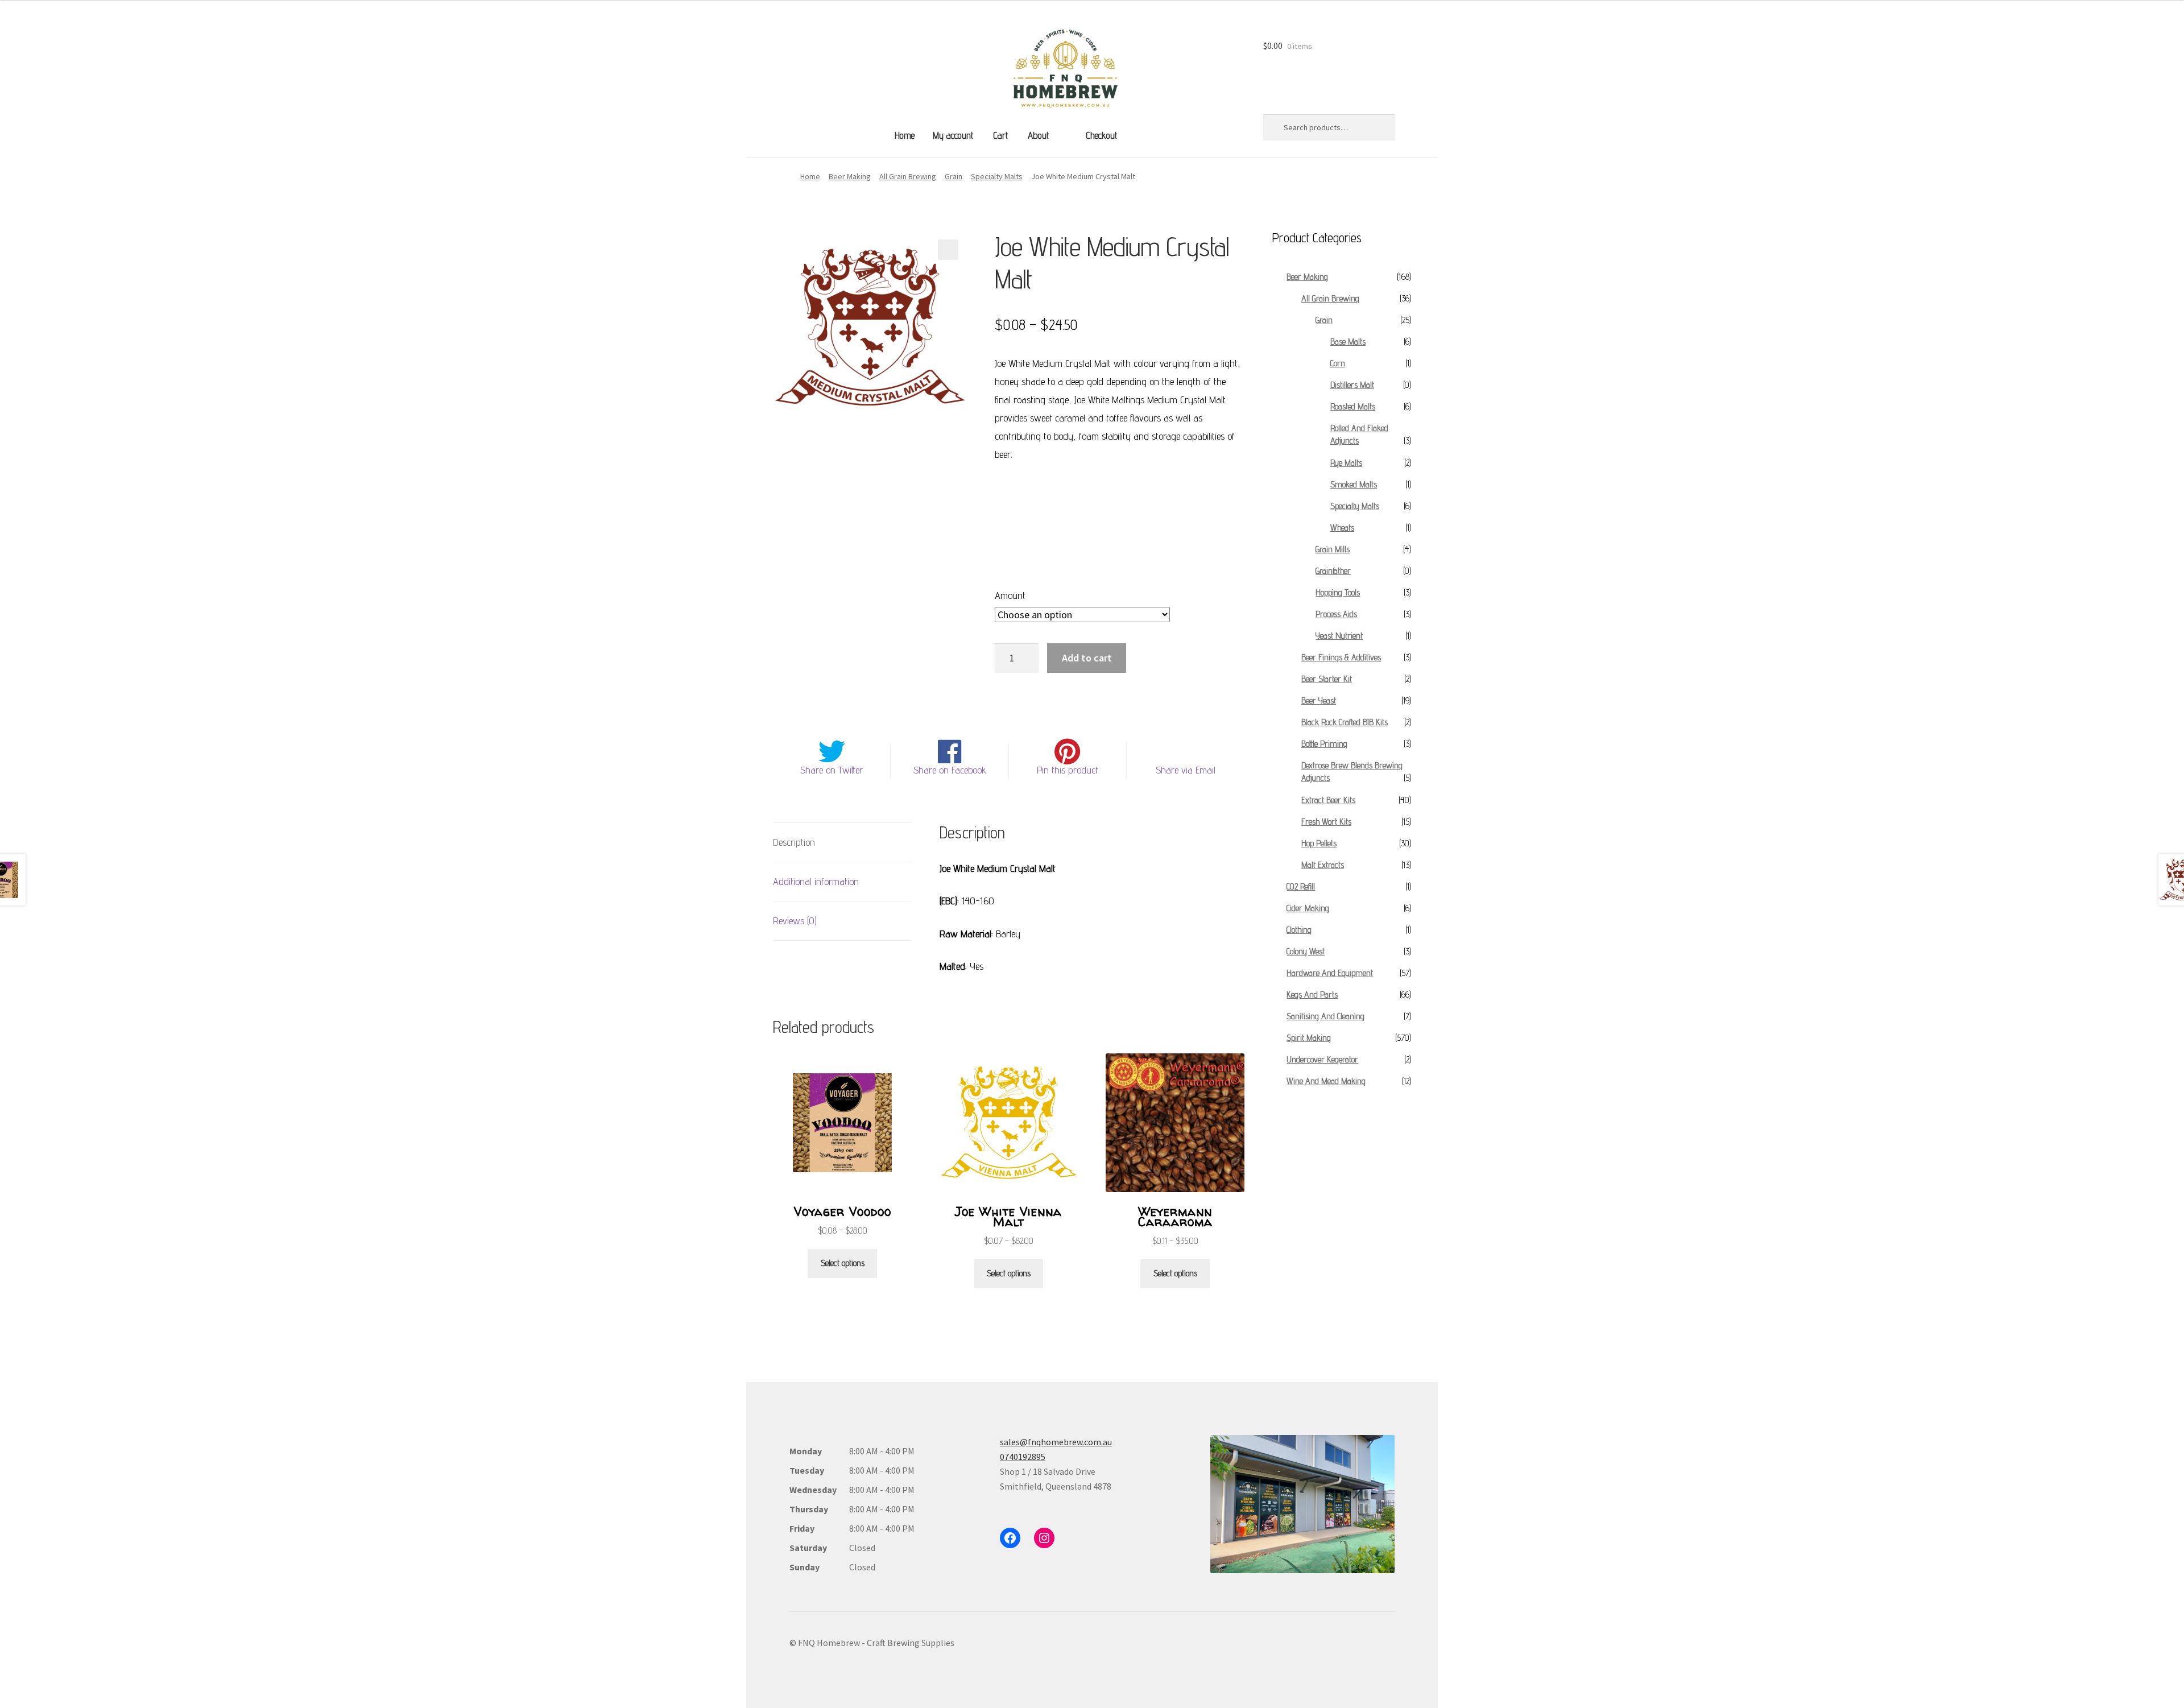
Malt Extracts (1323, 865)
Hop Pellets (1319, 843)
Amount (1010, 595)
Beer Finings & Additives (1341, 657)
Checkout (1101, 135)
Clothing (1299, 930)
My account (953, 135)
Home (905, 135)
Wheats (1342, 528)
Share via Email (1186, 770)
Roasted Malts (1353, 406)
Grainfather (1333, 571)
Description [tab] (794, 842)
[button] (948, 250)
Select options (843, 1263)
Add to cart (1087, 658)
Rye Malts (1346, 463)
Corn (1338, 363)
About (1038, 135)
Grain (954, 176)
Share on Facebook (950, 770)
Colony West (1306, 951)
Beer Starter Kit (1327, 679)
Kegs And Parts (1312, 994)
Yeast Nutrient (1339, 636)
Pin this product (1068, 770)
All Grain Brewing (908, 176)
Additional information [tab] (816, 881)
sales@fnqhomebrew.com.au (1056, 1442)
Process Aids (1336, 614)
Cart (1000, 135)
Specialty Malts (997, 176)
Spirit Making (1309, 1038)
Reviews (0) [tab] (795, 921)
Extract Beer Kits (1328, 800)
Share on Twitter (832, 770)
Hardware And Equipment (1330, 973)
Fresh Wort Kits (1326, 822)
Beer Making (850, 176)
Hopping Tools (1338, 592)
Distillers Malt (1352, 385)
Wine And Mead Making (1326, 1081)
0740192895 (1023, 1457)
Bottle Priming (1324, 744)
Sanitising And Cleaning (1325, 1016)
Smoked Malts (1354, 484)
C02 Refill (1301, 886)
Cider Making (1308, 908)
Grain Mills (1333, 549)
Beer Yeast (1319, 700)
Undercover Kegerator (1322, 1059)
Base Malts (1348, 342)
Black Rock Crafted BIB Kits (1345, 722)
